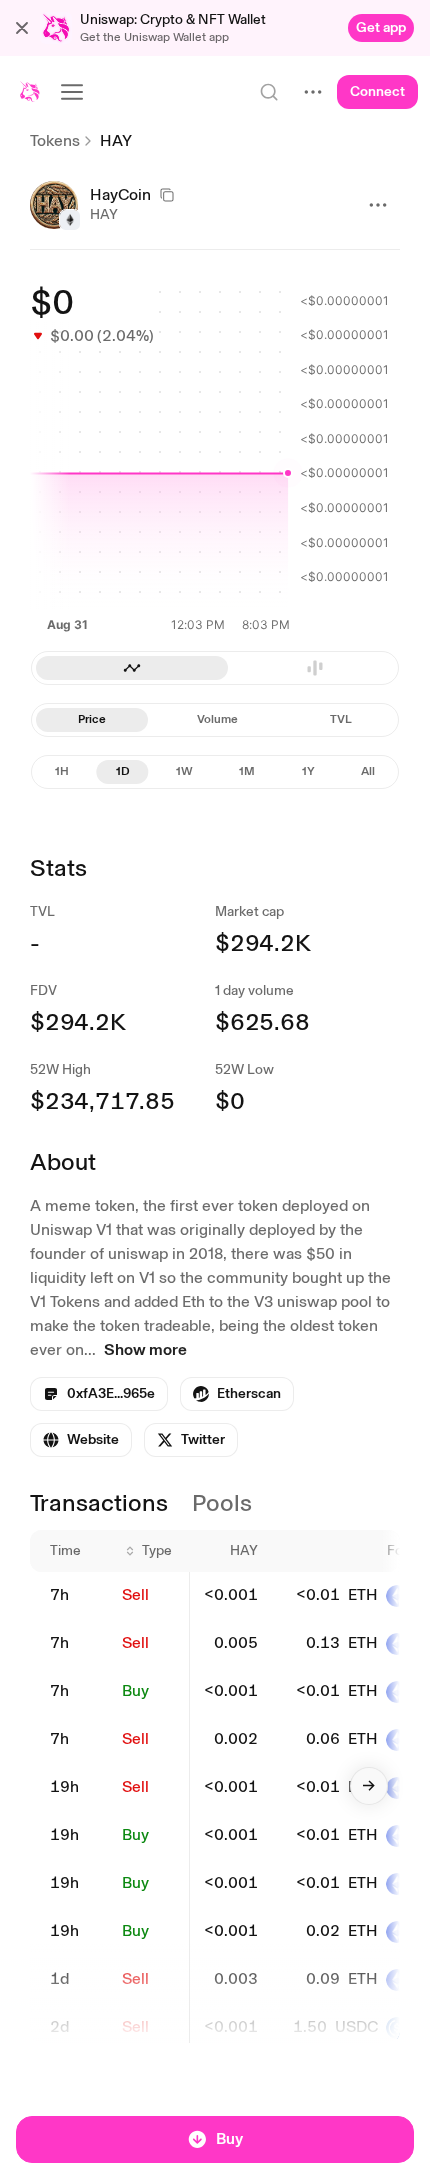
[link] (381, 28)
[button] (22, 28)
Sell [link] (135, 1594)
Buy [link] (135, 1690)
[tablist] (215, 720)
